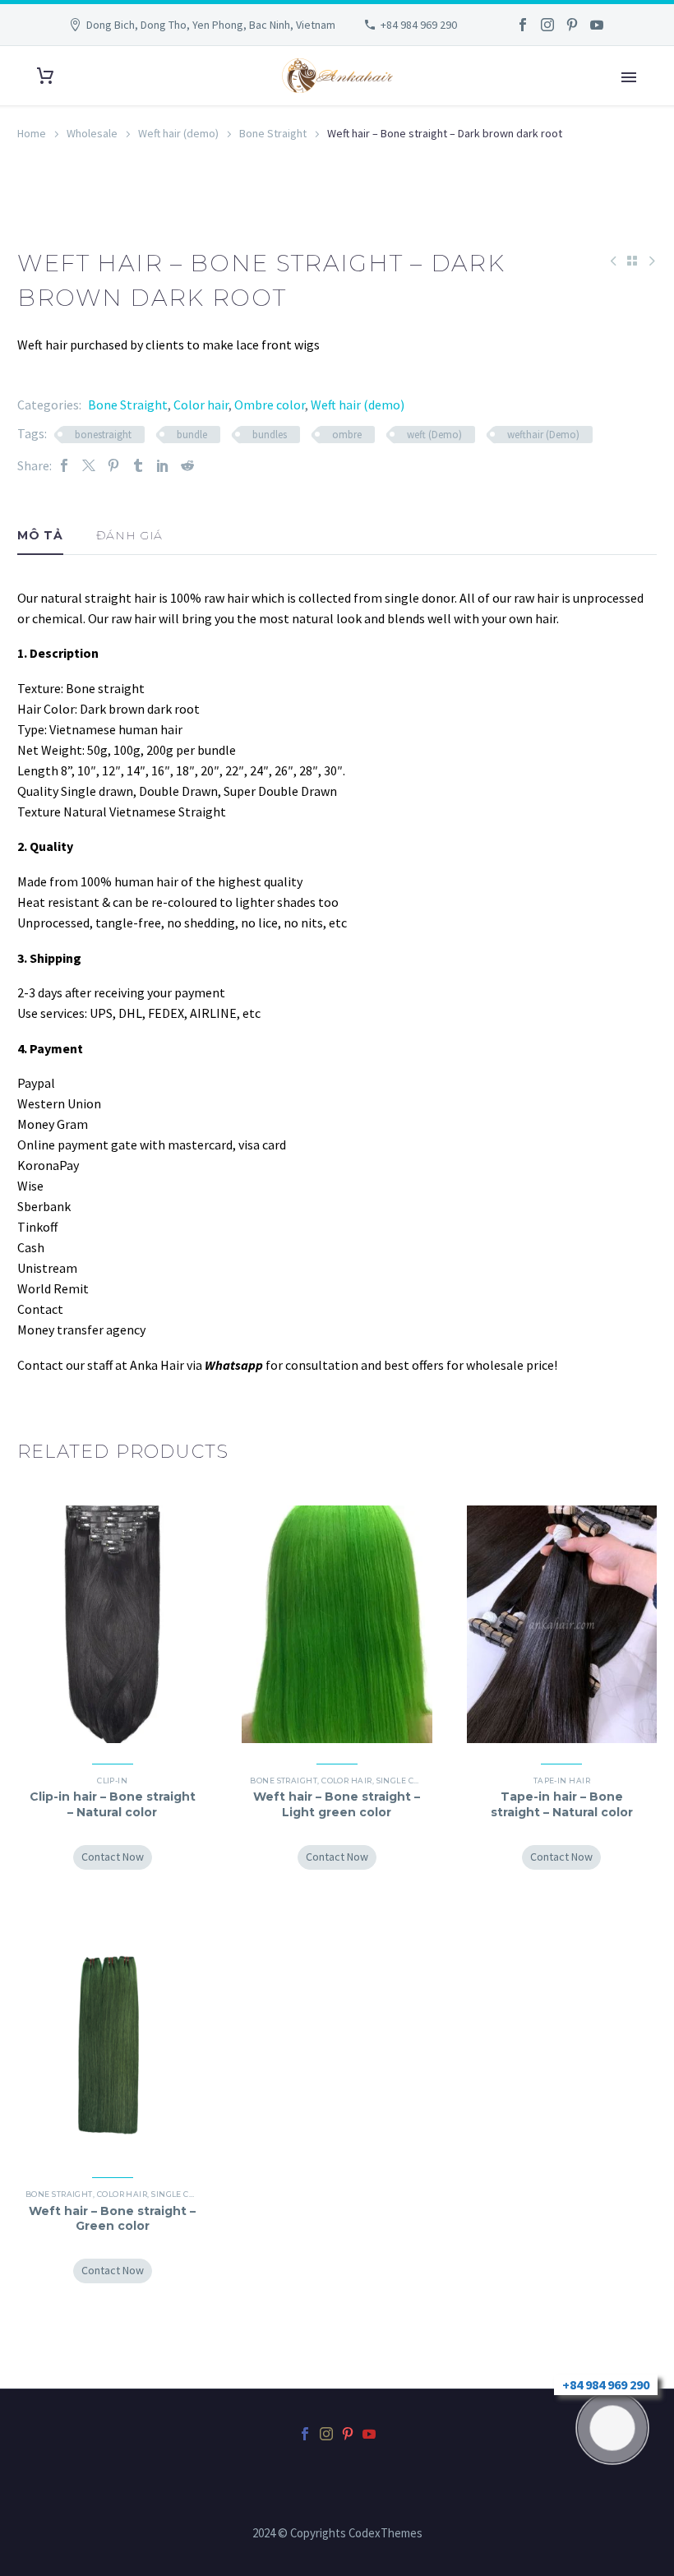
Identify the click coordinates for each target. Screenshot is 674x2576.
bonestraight (103, 435)
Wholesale (92, 133)
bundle (192, 435)
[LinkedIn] (163, 466)
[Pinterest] (572, 25)
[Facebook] (523, 25)
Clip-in (112, 1781)
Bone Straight (273, 133)
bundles (270, 435)
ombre (347, 435)
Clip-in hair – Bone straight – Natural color (113, 1804)
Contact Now (113, 1857)
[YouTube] (597, 25)
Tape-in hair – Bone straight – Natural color (562, 1804)
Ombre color (270, 405)
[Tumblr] (138, 466)
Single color (406, 1781)
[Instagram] (547, 25)
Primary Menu (629, 77)
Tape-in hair (562, 1781)
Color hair (201, 405)
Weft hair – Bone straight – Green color (112, 2218)
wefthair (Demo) (543, 435)
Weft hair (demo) (178, 133)
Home (32, 133)
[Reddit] (187, 466)
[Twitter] (89, 466)
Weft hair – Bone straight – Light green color (337, 1804)
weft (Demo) (434, 435)
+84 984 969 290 (419, 25)
